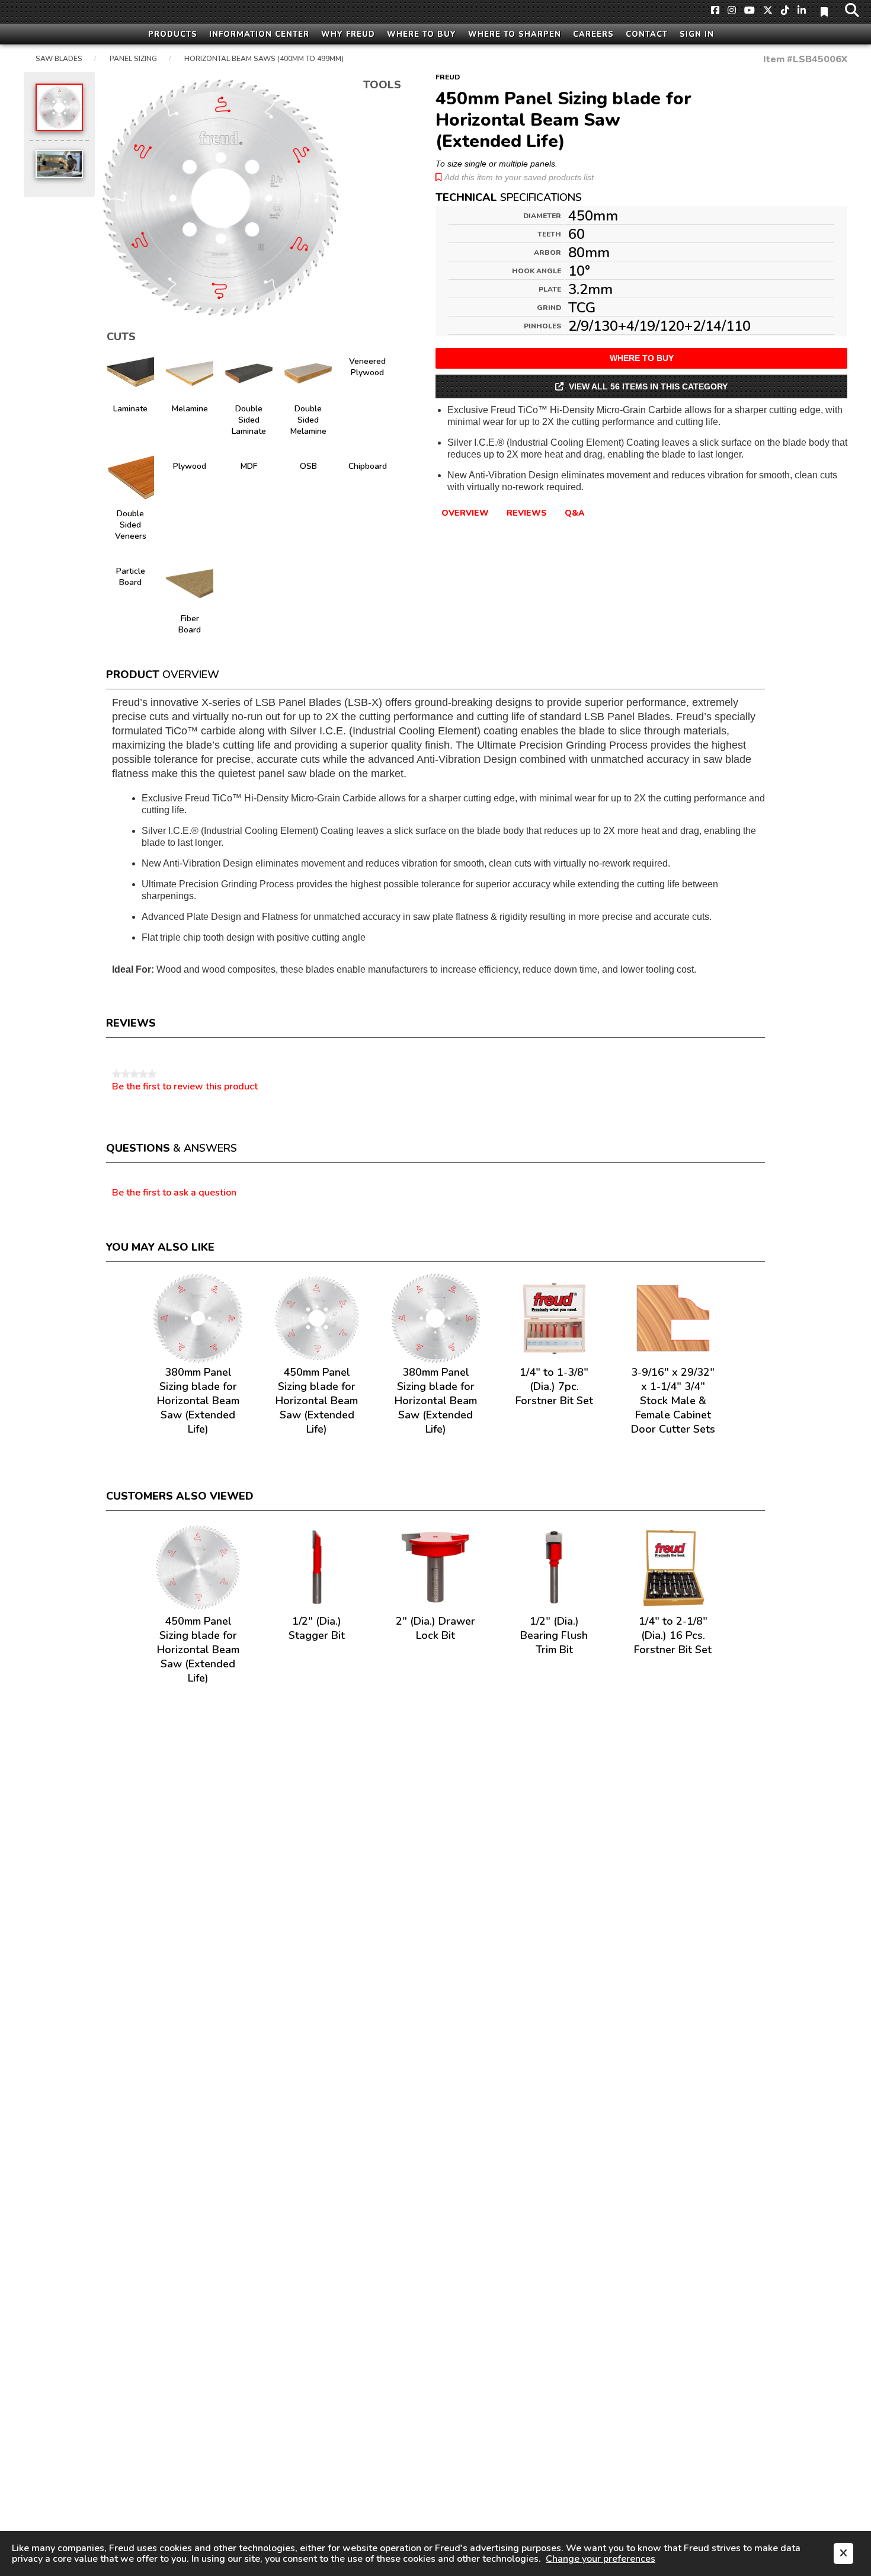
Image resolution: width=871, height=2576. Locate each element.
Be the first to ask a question (174, 1193)
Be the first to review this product (185, 1086)
